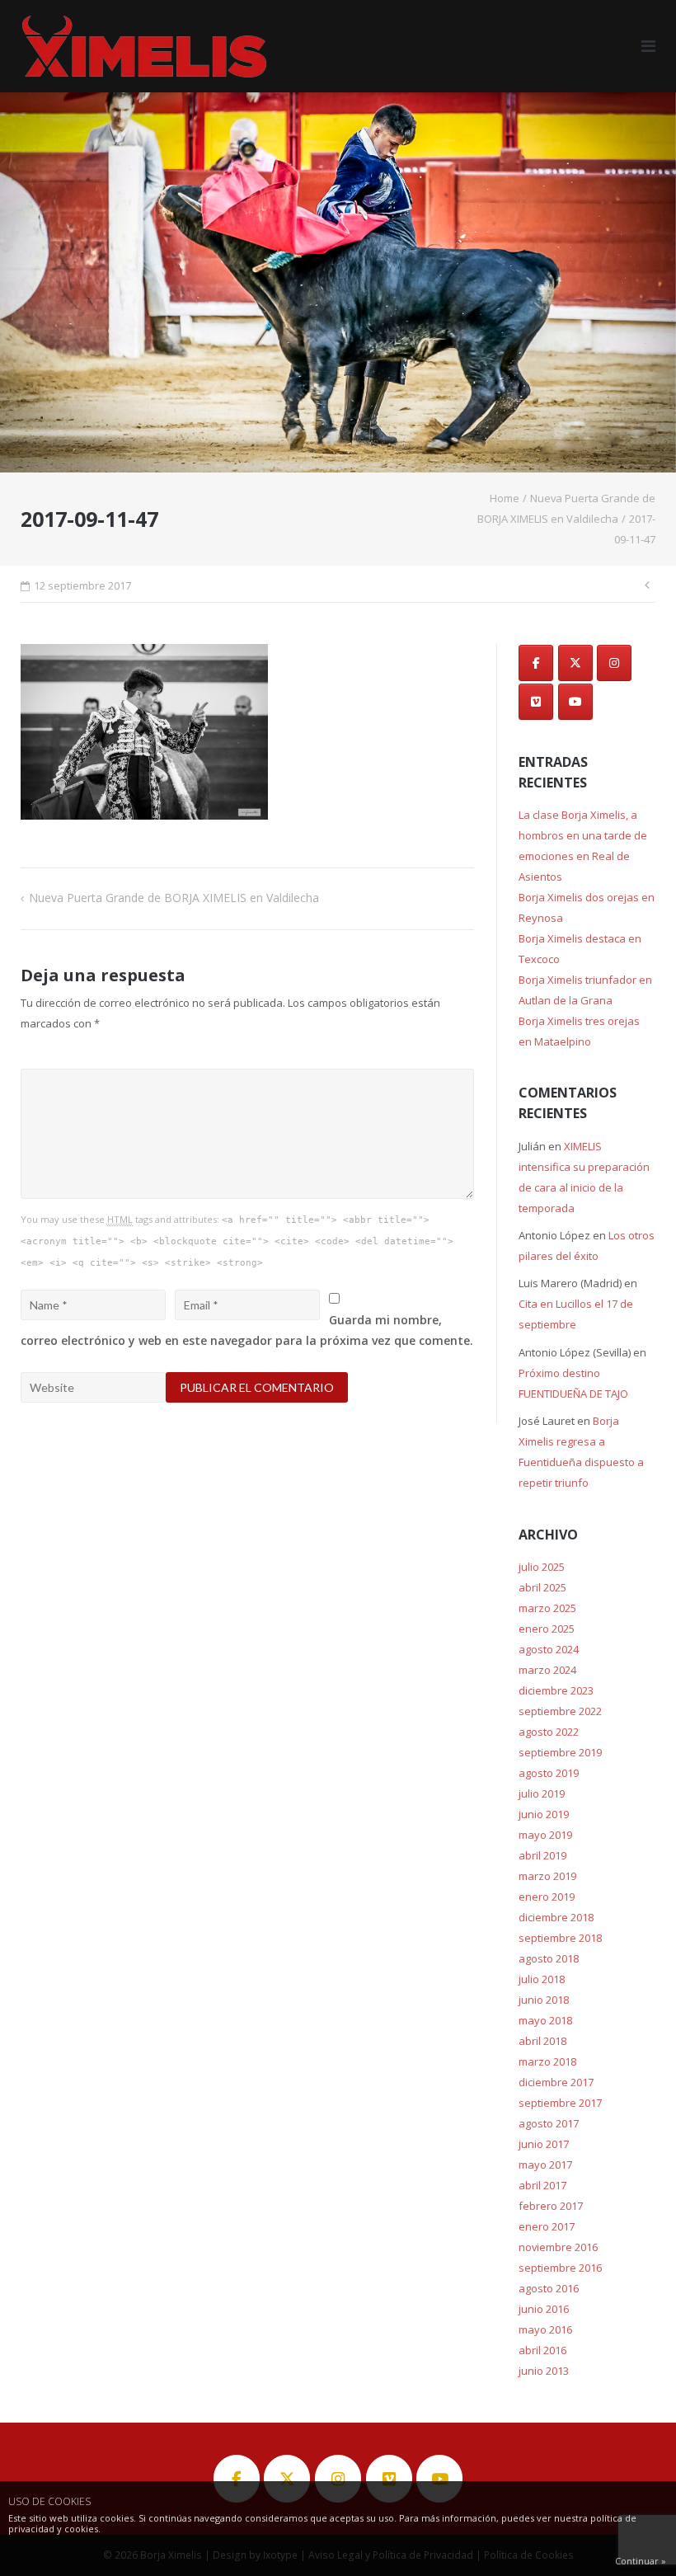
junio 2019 (544, 1814)
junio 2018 (544, 2000)
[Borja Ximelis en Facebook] (536, 663)
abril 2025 (542, 1587)
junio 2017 (544, 2144)
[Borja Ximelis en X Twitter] (575, 663)
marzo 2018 (547, 2061)
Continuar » (641, 2561)
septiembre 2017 (560, 2103)
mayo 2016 (545, 2329)
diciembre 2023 (556, 1690)
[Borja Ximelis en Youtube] (575, 702)
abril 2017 (542, 2185)
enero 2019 (547, 1897)
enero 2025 (547, 1629)
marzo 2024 (547, 1670)
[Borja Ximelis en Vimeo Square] (536, 702)
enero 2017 (547, 2226)
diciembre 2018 (556, 1917)
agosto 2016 (549, 2288)
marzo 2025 (547, 1608)
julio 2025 (542, 1567)
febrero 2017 (551, 2206)
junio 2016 (544, 2309)
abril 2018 (542, 2041)
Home (505, 498)
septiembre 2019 (560, 1752)
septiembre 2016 (560, 2268)
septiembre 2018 (560, 1938)
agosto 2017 (549, 2123)
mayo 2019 (545, 1835)
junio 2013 (544, 2371)
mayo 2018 (545, 2020)
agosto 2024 (549, 1649)
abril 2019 (542, 1855)
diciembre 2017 (556, 2082)
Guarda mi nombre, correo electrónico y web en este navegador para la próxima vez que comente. (247, 1330)
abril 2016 (542, 2350)
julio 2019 (542, 1793)
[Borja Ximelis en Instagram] (614, 663)
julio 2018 (542, 1979)
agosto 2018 (549, 1958)
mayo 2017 (545, 2165)
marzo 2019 (547, 1876)
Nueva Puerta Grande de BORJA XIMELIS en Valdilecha (174, 898)
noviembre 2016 (558, 2247)
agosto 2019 (549, 1773)
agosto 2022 (549, 1732)
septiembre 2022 (560, 1711)
